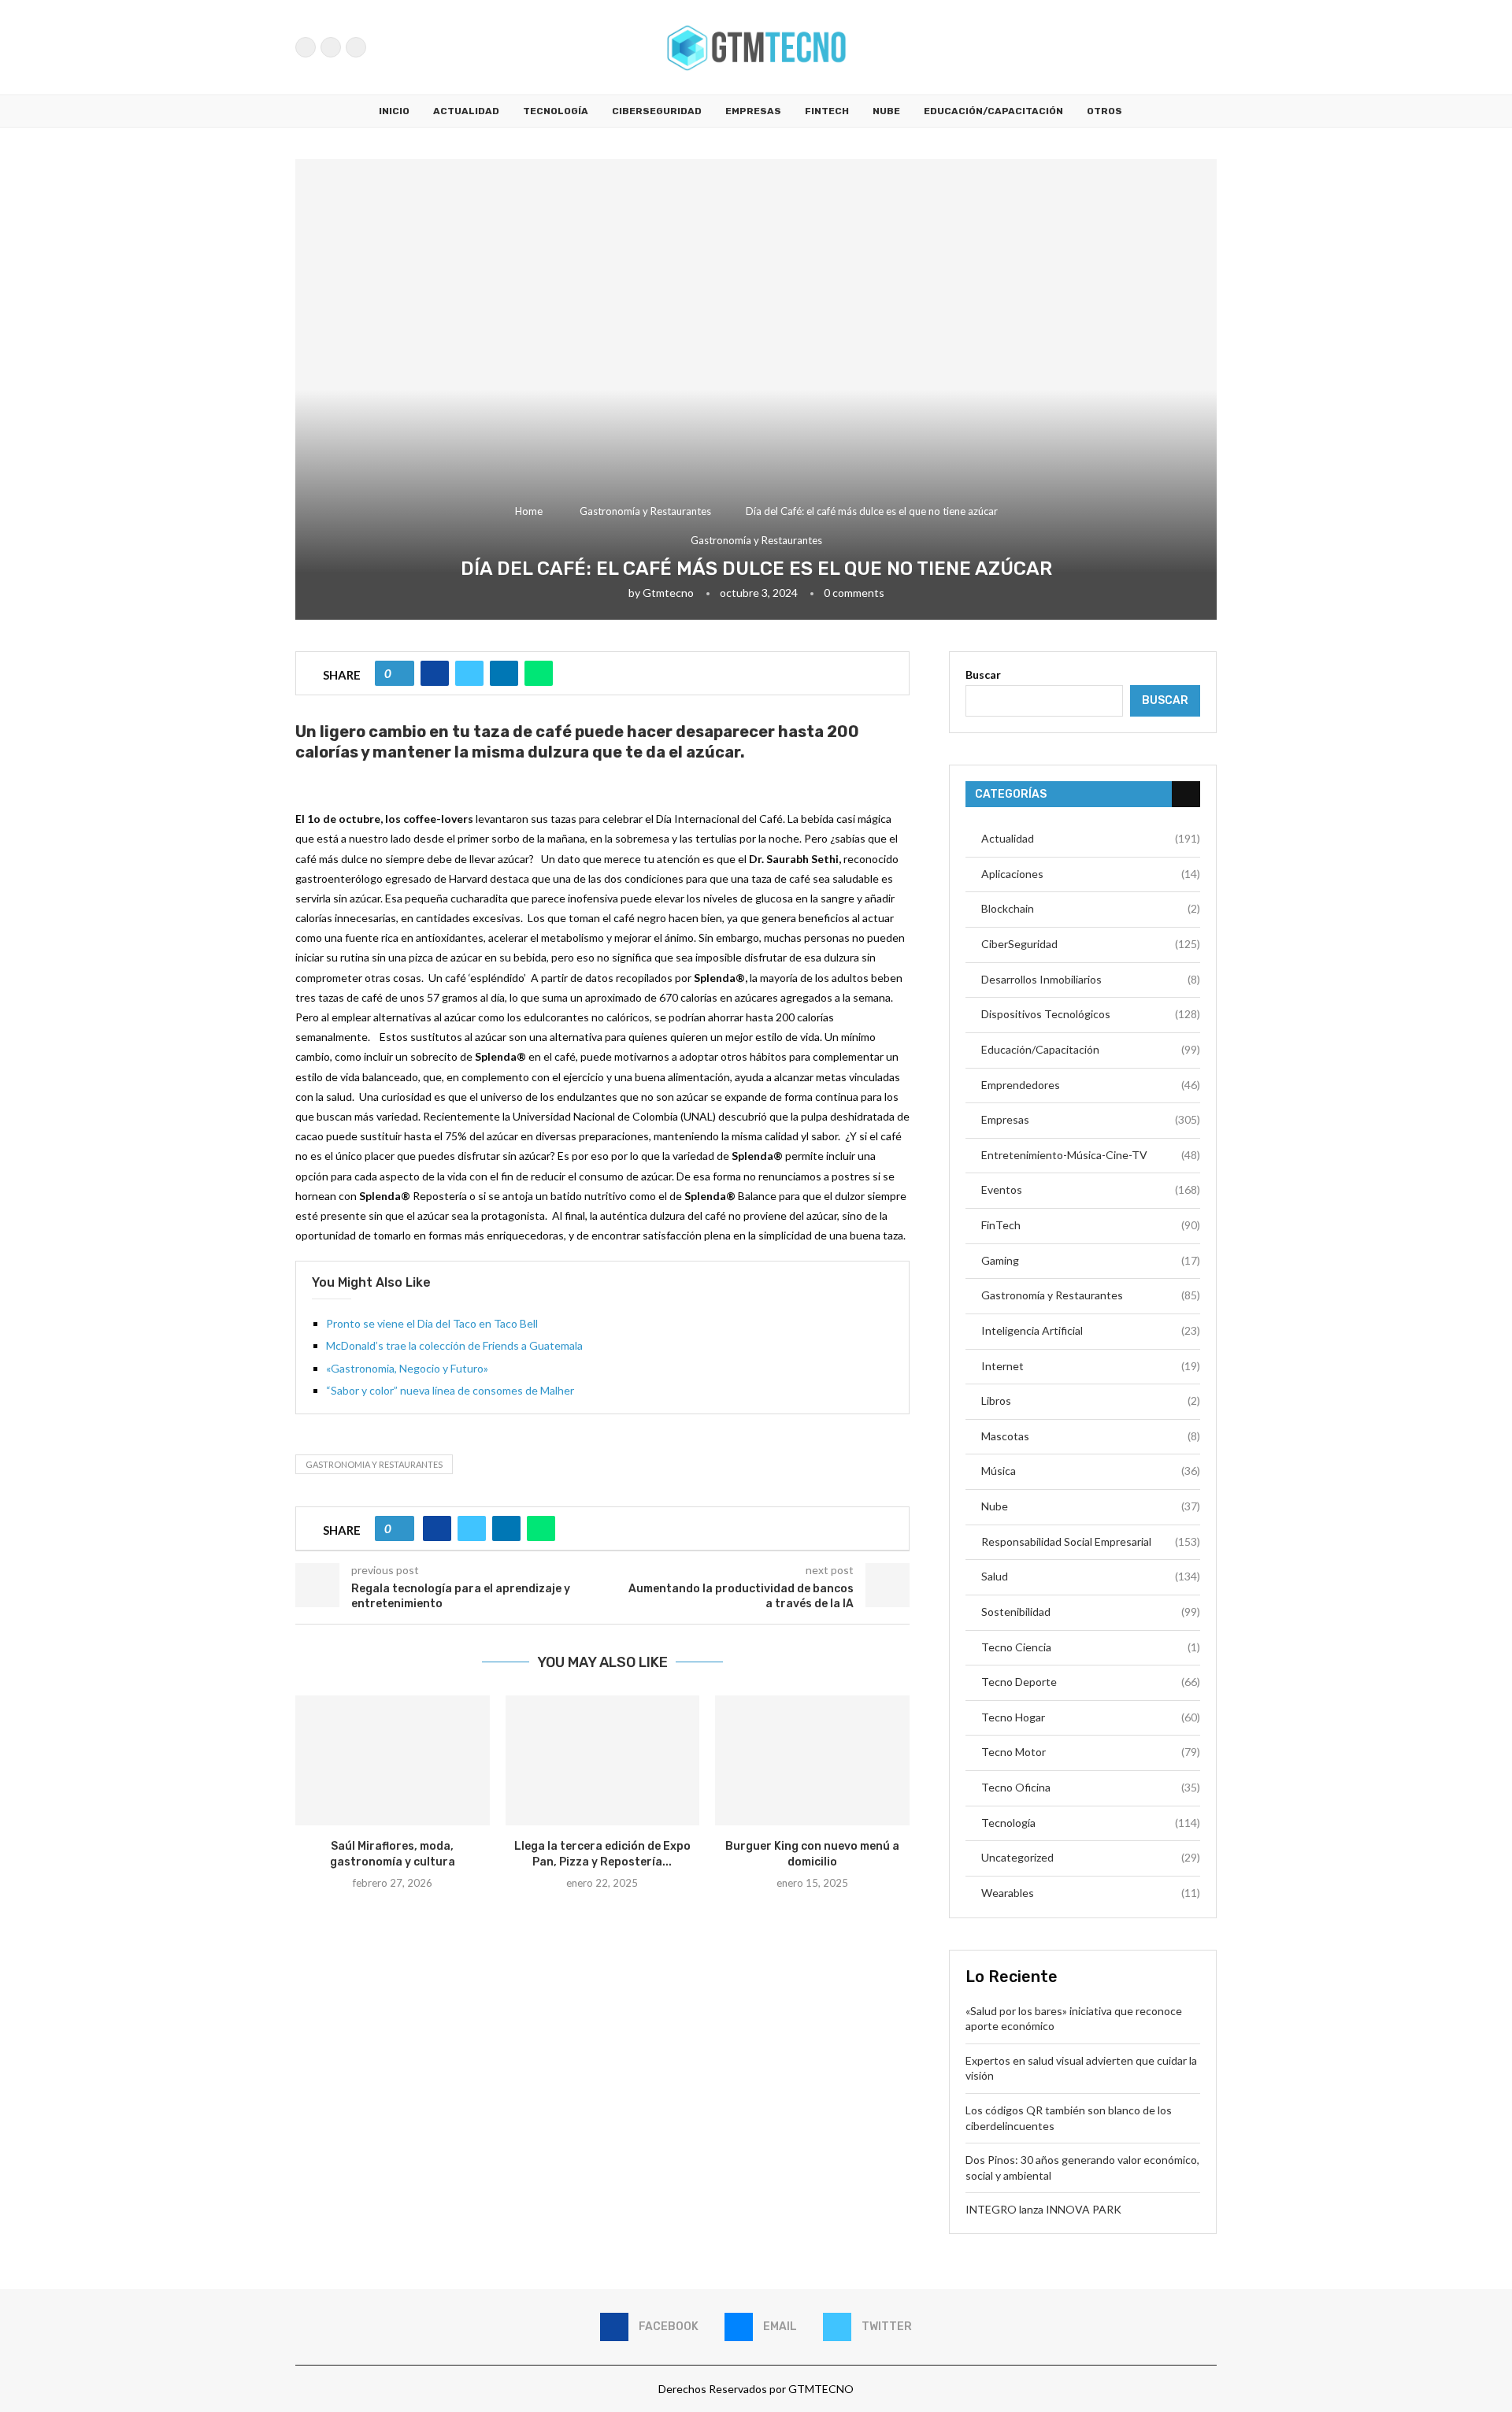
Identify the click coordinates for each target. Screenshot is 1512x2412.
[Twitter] (356, 47)
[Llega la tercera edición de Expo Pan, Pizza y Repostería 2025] (603, 1760)
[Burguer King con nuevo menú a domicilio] (812, 1760)
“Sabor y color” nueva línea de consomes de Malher (450, 1390)
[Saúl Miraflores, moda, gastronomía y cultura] (393, 1760)
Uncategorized (1091, 1857)
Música (1091, 1471)
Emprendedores (1091, 1085)
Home (529, 511)
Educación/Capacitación (993, 111)
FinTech (827, 111)
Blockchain (1091, 908)
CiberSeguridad (657, 111)
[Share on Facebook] (435, 673)
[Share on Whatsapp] (539, 673)
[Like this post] (400, 673)
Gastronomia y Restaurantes (374, 1464)
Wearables (1091, 1893)
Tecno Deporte (1091, 1682)
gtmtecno (668, 593)
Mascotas (1091, 1436)
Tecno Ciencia (1091, 1647)
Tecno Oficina (1091, 1787)
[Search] (1209, 47)
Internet (1091, 1366)
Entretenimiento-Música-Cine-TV (1091, 1155)
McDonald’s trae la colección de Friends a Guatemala (454, 1345)
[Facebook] (306, 47)
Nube (886, 111)
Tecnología (556, 111)
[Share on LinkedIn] (504, 673)
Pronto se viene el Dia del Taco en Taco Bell (432, 1323)
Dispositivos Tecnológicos (1091, 1014)
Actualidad (466, 111)
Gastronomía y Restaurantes (645, 511)
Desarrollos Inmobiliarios (1091, 979)
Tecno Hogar (1091, 1717)
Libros (1091, 1401)
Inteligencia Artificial (1091, 1330)
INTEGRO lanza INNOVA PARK (1043, 2209)
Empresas (753, 111)
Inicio (394, 111)
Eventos (1091, 1189)
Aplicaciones (1091, 874)
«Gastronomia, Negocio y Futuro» (407, 1368)
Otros (1104, 111)
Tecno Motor (1091, 1752)
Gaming (1091, 1260)
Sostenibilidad (1091, 1612)
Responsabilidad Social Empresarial (1091, 1541)
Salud (1091, 1576)
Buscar (983, 674)
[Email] (331, 47)
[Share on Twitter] (469, 673)
